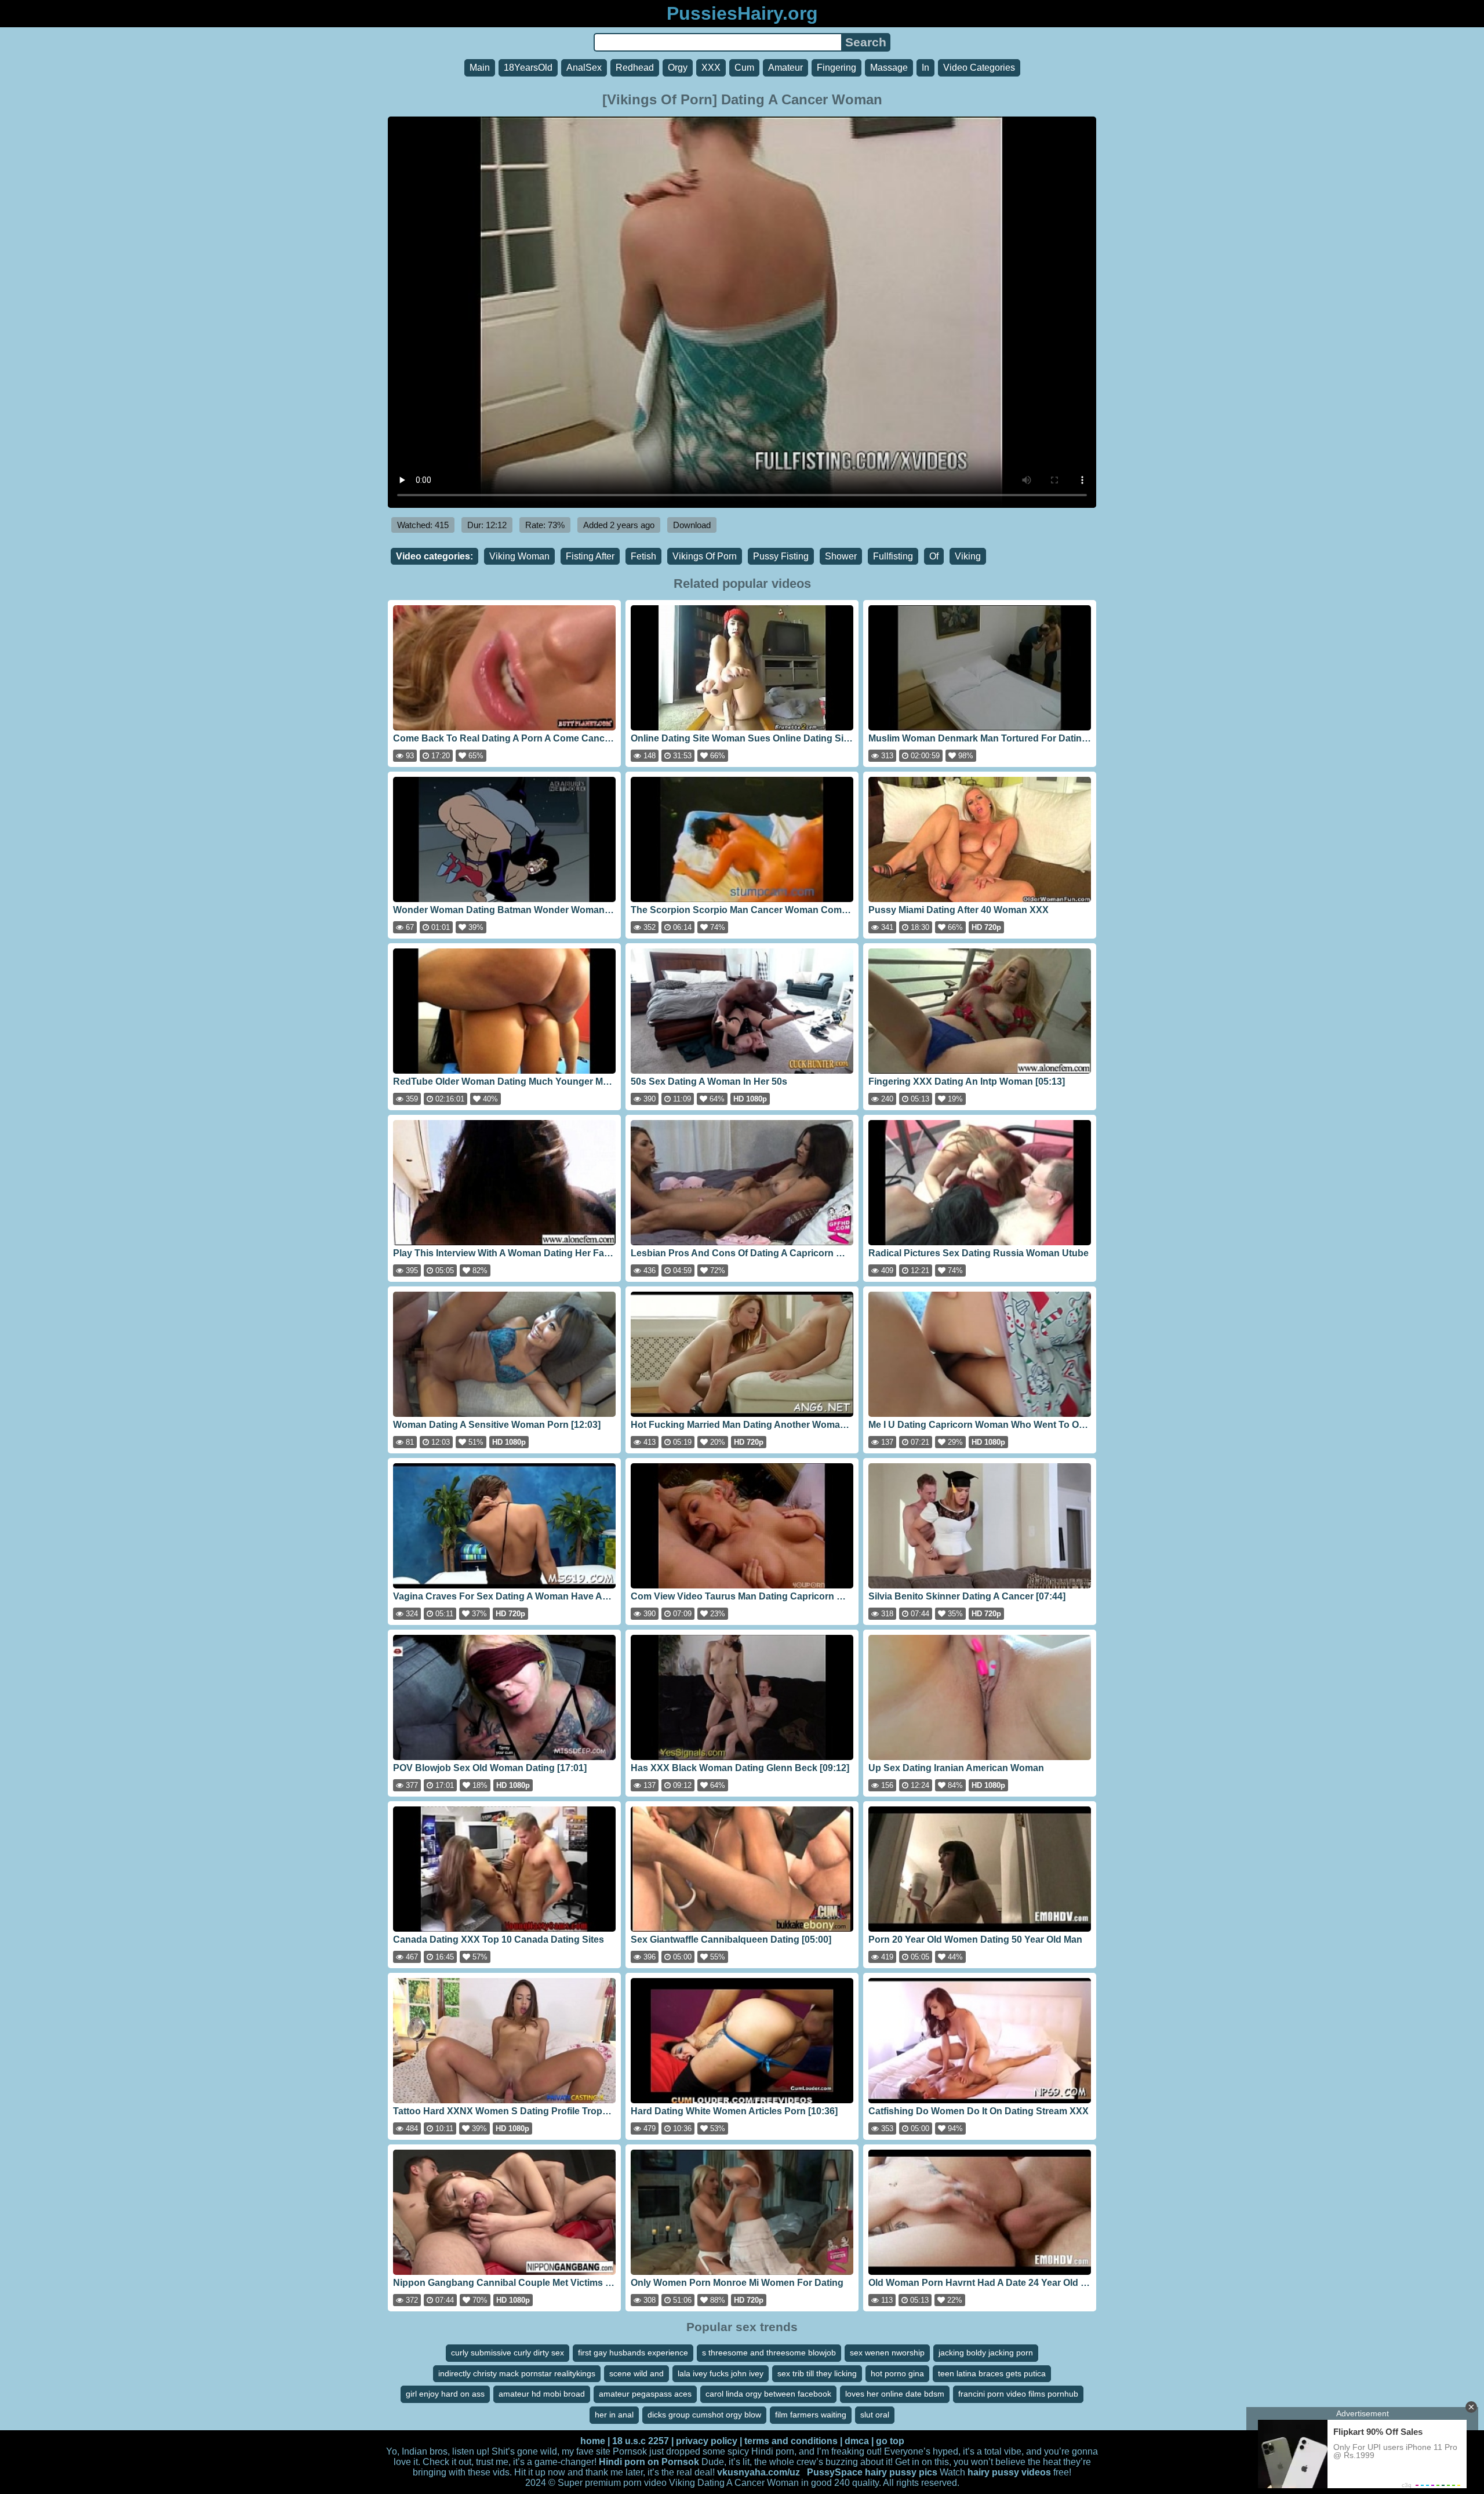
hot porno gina (897, 2373)
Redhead (635, 68)
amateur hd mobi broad (542, 2394)
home (593, 2441)
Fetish (643, 556)
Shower (841, 556)
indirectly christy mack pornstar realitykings (517, 2373)
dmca (857, 2441)
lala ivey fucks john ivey (721, 2373)
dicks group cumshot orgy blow (704, 2415)
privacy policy (707, 2441)
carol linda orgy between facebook (768, 2394)
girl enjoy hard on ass (445, 2394)
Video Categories (979, 68)
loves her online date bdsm (895, 2394)
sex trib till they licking (817, 2373)
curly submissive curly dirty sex (508, 2353)
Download (692, 525)
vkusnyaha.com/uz (759, 2472)
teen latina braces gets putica (992, 2373)
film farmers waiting (811, 2415)
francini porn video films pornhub (1018, 2394)
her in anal (614, 2415)
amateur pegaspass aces (645, 2394)
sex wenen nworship (887, 2353)
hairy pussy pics (901, 2472)
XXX (711, 68)
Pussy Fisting (781, 556)
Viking (968, 556)
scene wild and (636, 2373)
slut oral (875, 2415)
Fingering (836, 68)
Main (480, 68)
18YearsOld (528, 68)
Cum (744, 68)
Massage (889, 68)
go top (890, 2441)
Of (934, 556)
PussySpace (835, 2472)
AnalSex (584, 68)
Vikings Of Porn (705, 556)
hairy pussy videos (1009, 2472)
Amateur (785, 68)
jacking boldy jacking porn (986, 2353)
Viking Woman (519, 556)
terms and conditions (791, 2441)
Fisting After (590, 556)
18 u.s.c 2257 (641, 2441)
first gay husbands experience (633, 2353)
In (925, 68)
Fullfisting (893, 556)
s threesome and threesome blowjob (769, 2353)
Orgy (678, 68)
